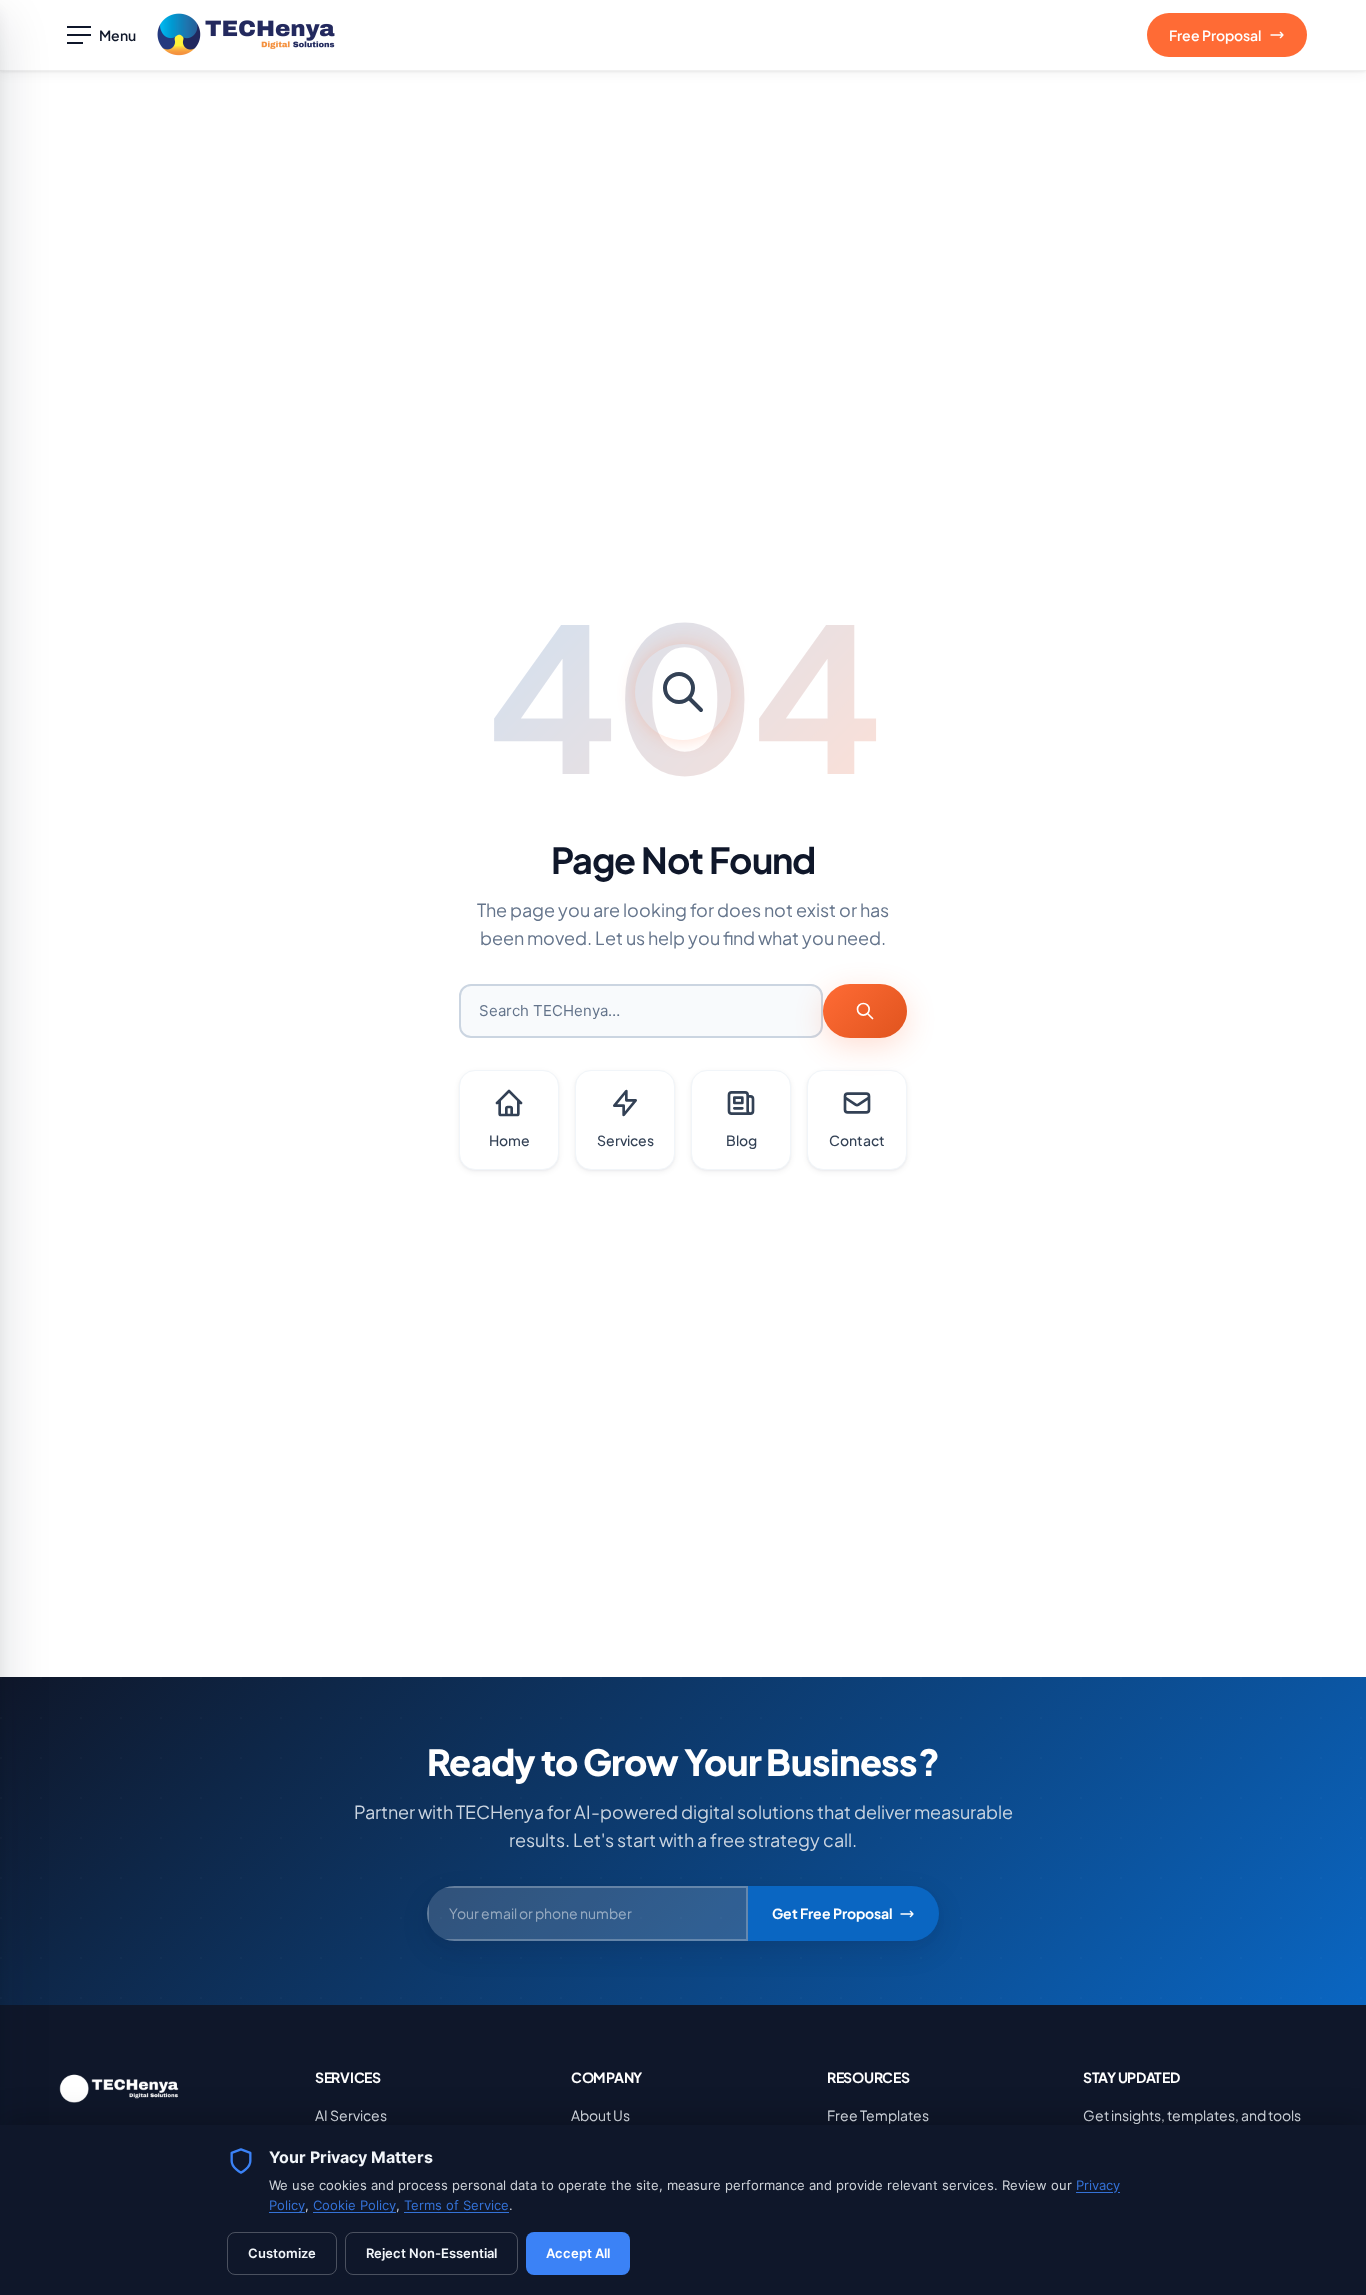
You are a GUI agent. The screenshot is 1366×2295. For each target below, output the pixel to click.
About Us (600, 2115)
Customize (282, 2253)
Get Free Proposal (832, 1913)
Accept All (578, 2253)
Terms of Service (456, 2205)
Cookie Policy (354, 2205)
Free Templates (878, 2115)
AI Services (351, 2115)
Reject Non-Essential (431, 2253)
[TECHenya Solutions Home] (246, 35)
